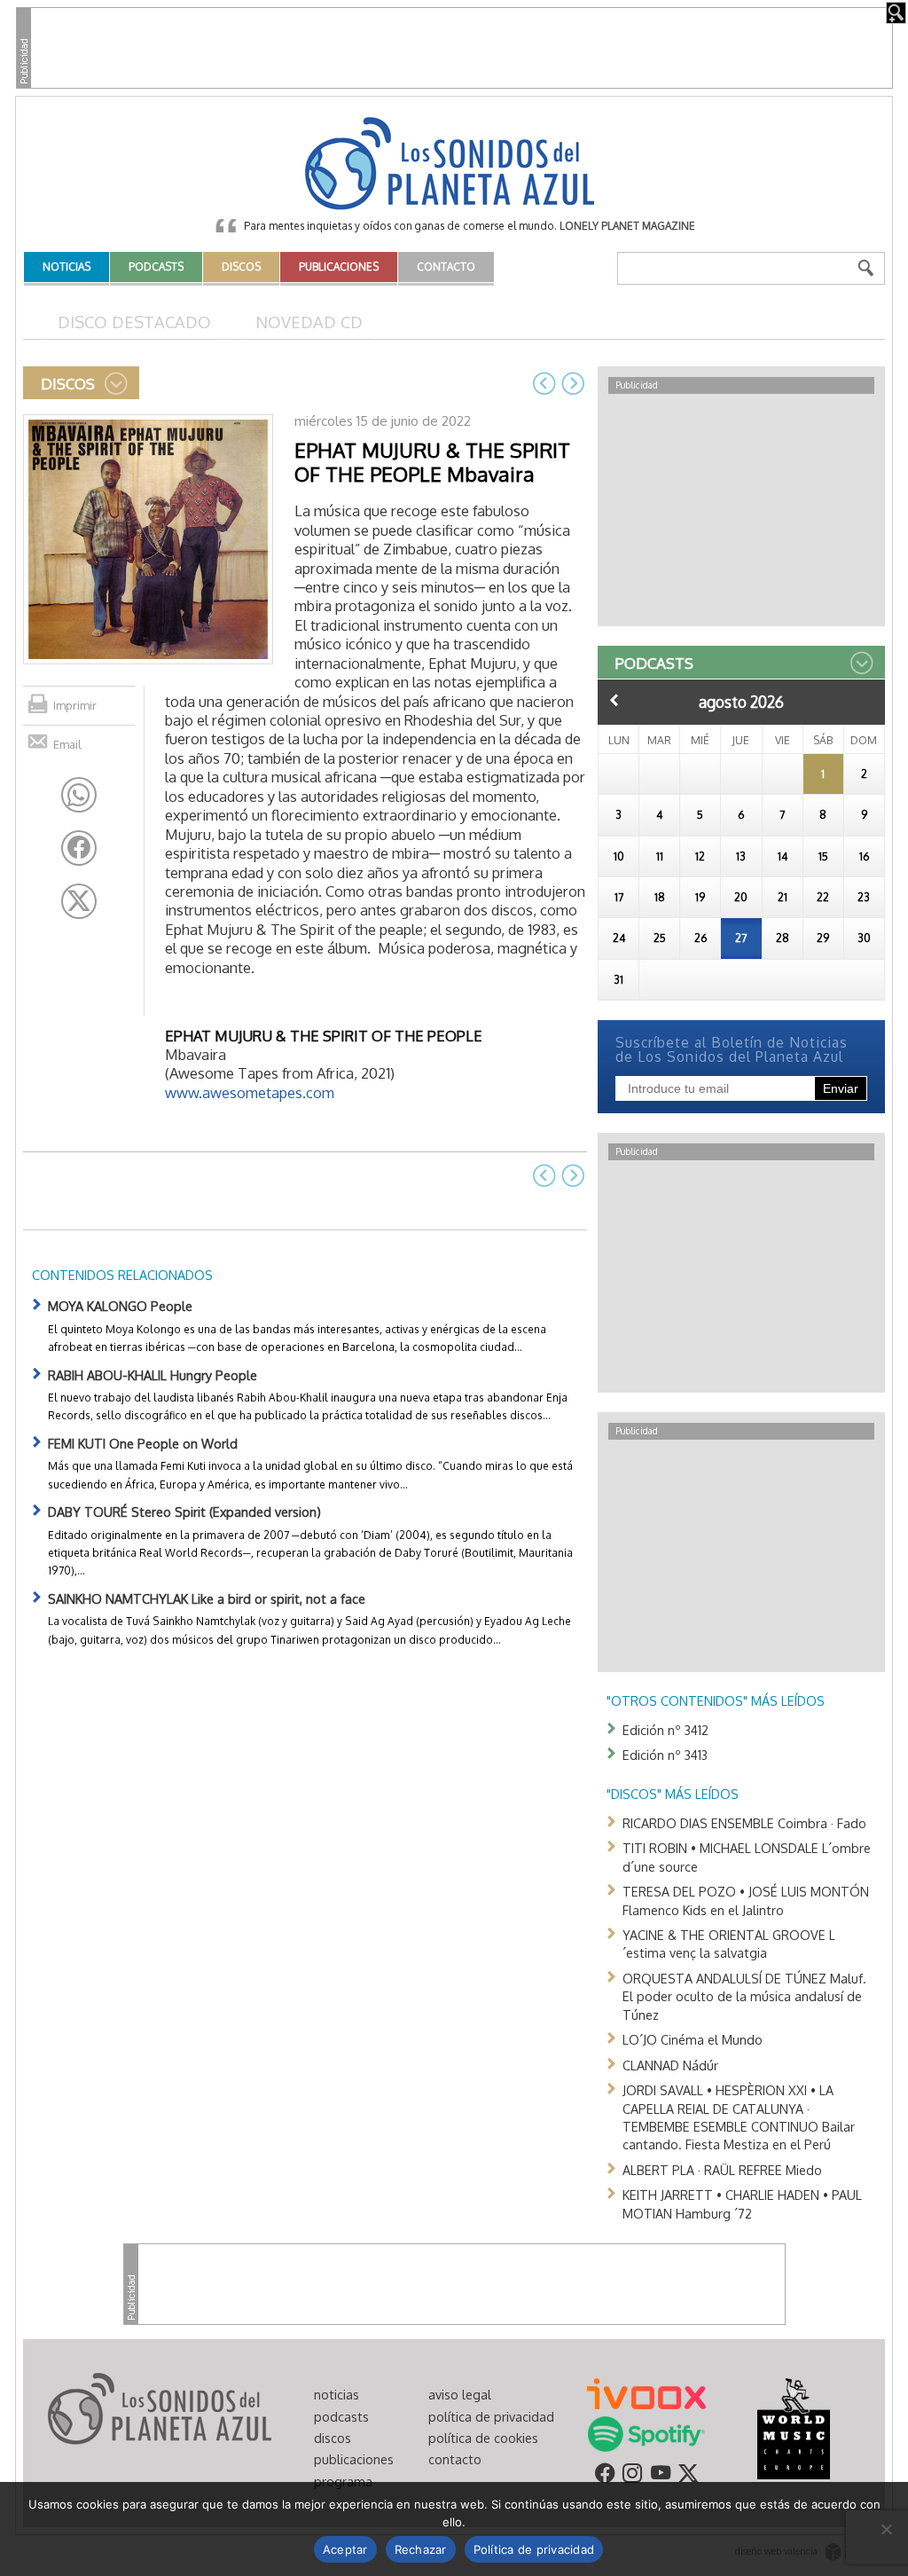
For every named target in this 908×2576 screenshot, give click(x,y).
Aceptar (345, 2549)
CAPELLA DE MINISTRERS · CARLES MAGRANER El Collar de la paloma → (573, 383)
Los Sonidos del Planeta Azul (454, 165)
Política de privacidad (534, 2549)
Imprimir (75, 705)
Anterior (614, 700)
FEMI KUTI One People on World (143, 1443)
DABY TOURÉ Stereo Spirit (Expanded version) (184, 1512)
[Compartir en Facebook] (79, 848)
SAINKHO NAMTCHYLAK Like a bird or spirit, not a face (207, 1598)
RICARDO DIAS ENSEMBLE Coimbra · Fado (744, 1823)
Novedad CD (309, 322)
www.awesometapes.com (250, 1092)
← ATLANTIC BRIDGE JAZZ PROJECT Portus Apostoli (544, 383)
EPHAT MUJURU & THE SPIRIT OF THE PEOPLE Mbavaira (432, 462)
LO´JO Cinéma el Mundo (693, 2039)
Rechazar (421, 2549)
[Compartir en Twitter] (79, 901)
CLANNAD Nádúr (670, 2065)
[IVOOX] (646, 2392)
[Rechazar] (886, 2529)
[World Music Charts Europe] (793, 2428)
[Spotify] (646, 2433)
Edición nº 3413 (665, 1755)
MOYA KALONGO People (120, 1306)
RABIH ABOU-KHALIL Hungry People (153, 1375)
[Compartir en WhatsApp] (79, 795)
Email (67, 744)
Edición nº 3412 (665, 1730)
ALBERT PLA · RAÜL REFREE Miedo (722, 2170)
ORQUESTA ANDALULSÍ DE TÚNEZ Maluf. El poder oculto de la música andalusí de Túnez (744, 1996)
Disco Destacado (134, 322)
